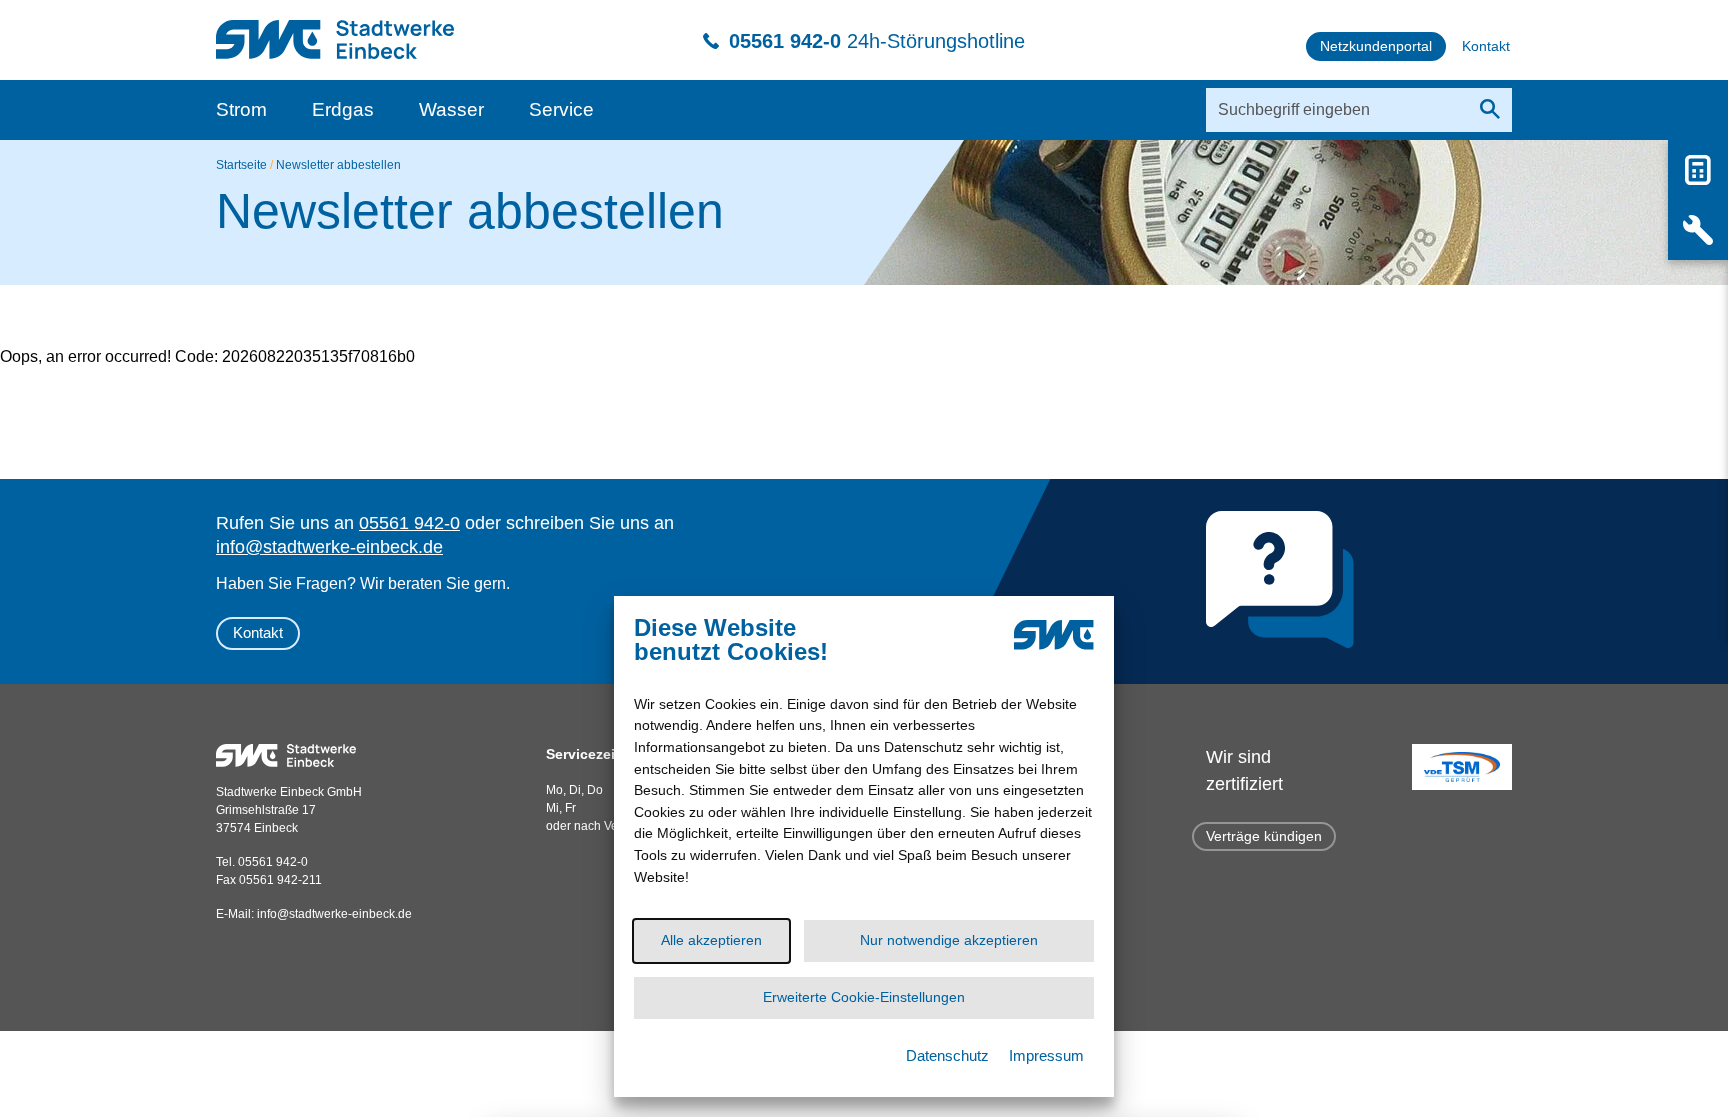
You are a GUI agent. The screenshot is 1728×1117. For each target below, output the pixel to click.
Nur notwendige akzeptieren (949, 940)
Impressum (1046, 1055)
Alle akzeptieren (711, 940)
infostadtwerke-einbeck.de (334, 914)
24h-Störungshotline (877, 41)
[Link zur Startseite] (335, 29)
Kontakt (258, 632)
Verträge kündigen (1264, 836)
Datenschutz (947, 1055)
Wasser (451, 109)
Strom (241, 109)
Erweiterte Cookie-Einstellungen (864, 997)
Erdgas (343, 109)
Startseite (241, 165)
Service (561, 109)
